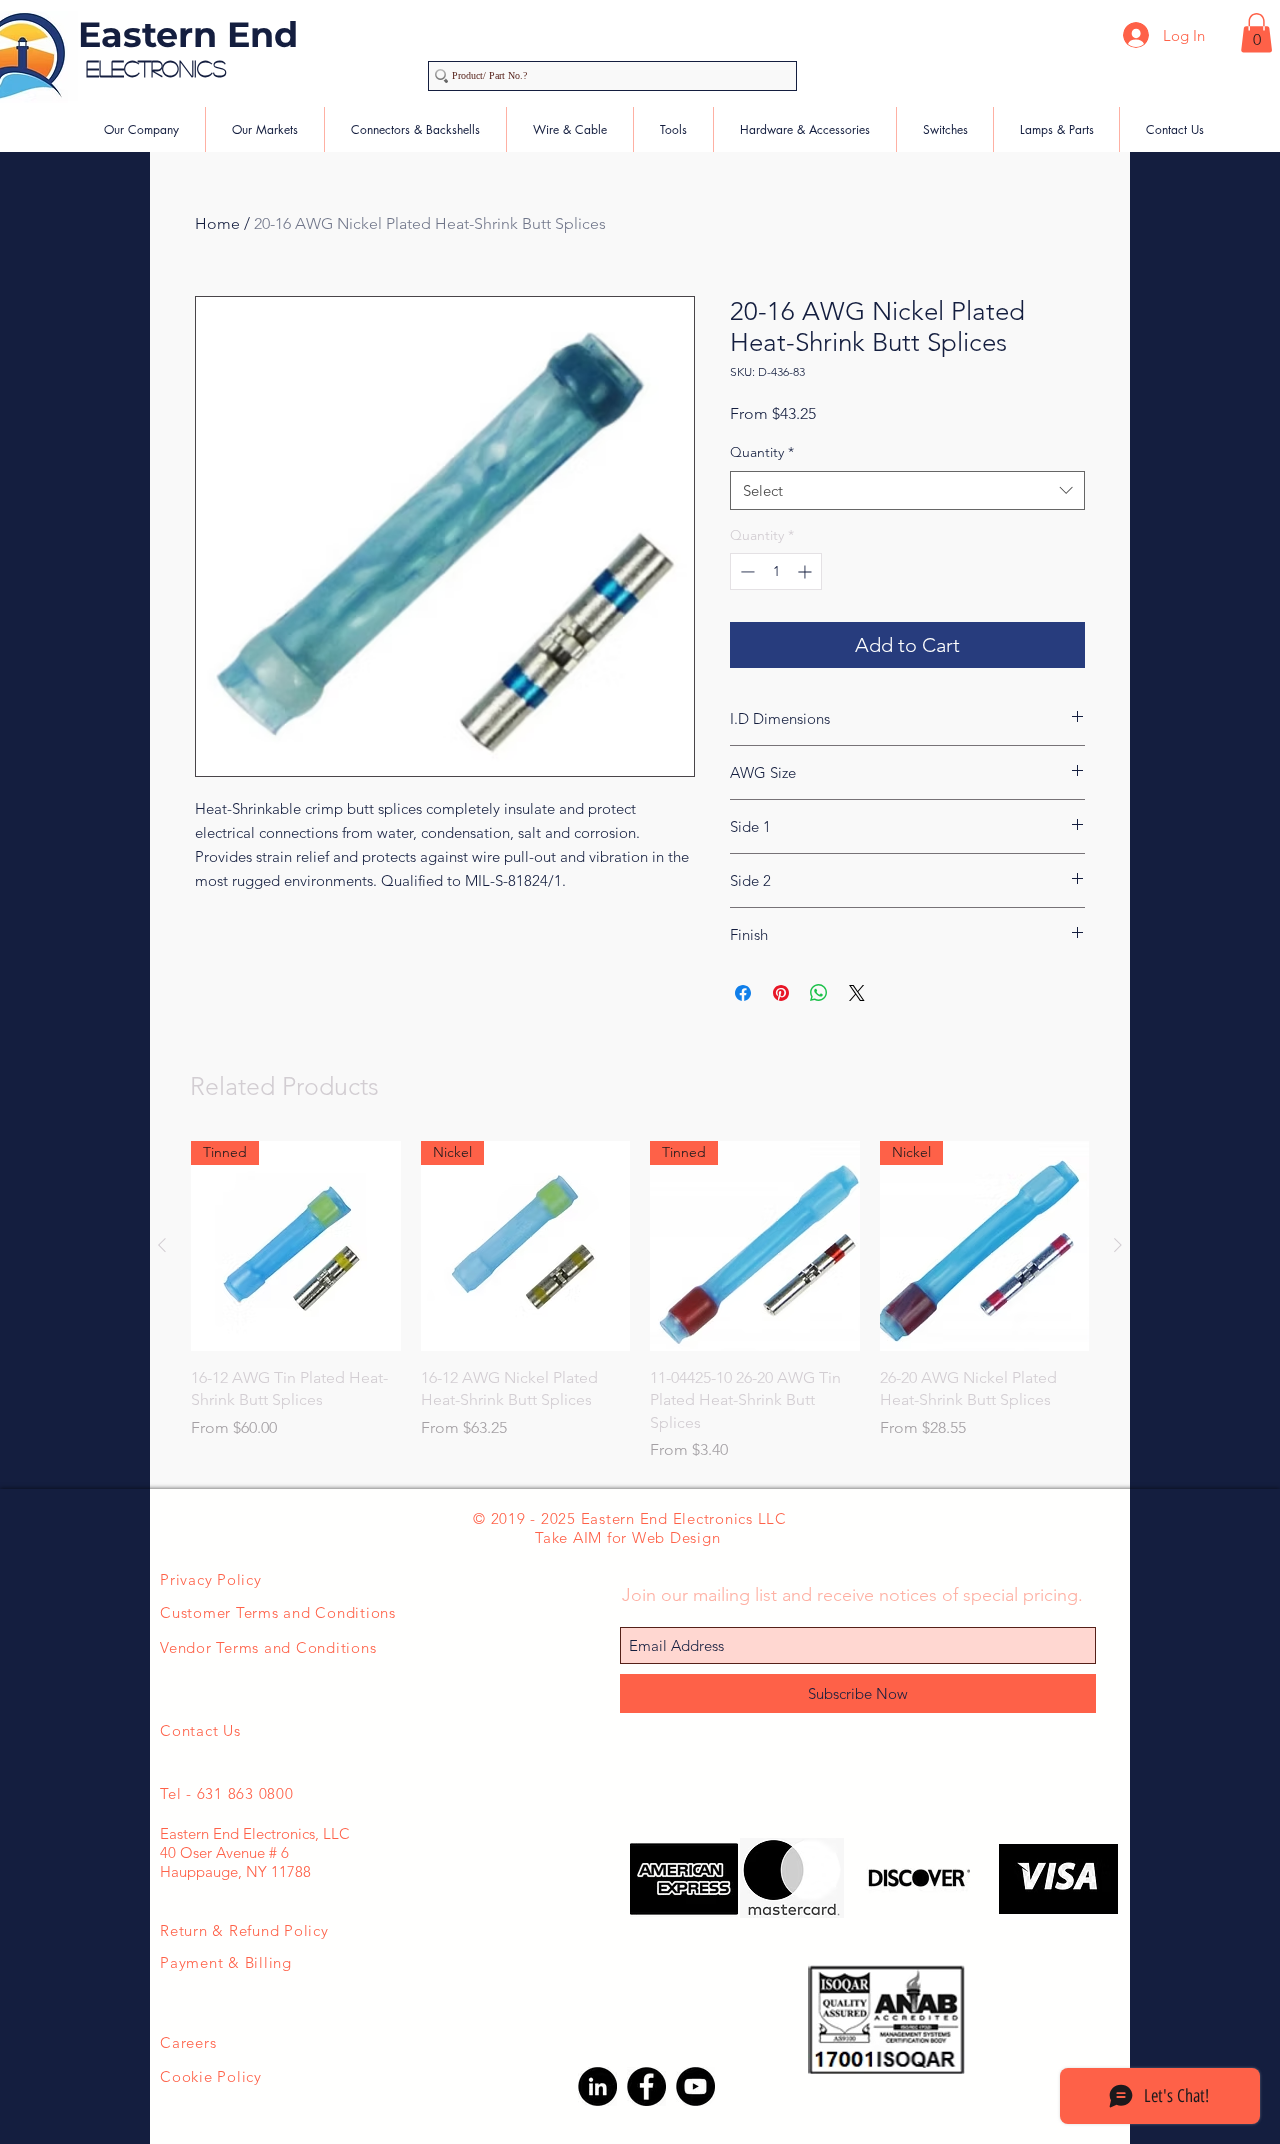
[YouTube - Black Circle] (695, 2086)
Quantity (762, 452)
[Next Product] (1118, 1245)
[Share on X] (857, 993)
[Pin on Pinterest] (781, 993)
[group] (640, 1301)
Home (217, 223)
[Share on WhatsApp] (819, 993)
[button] (1256, 32)
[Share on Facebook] (743, 993)
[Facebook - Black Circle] (646, 2086)
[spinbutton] (776, 571)
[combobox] (907, 490)
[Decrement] (745, 571)
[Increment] (806, 571)
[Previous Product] (162, 1245)
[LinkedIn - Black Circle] (597, 2086)
